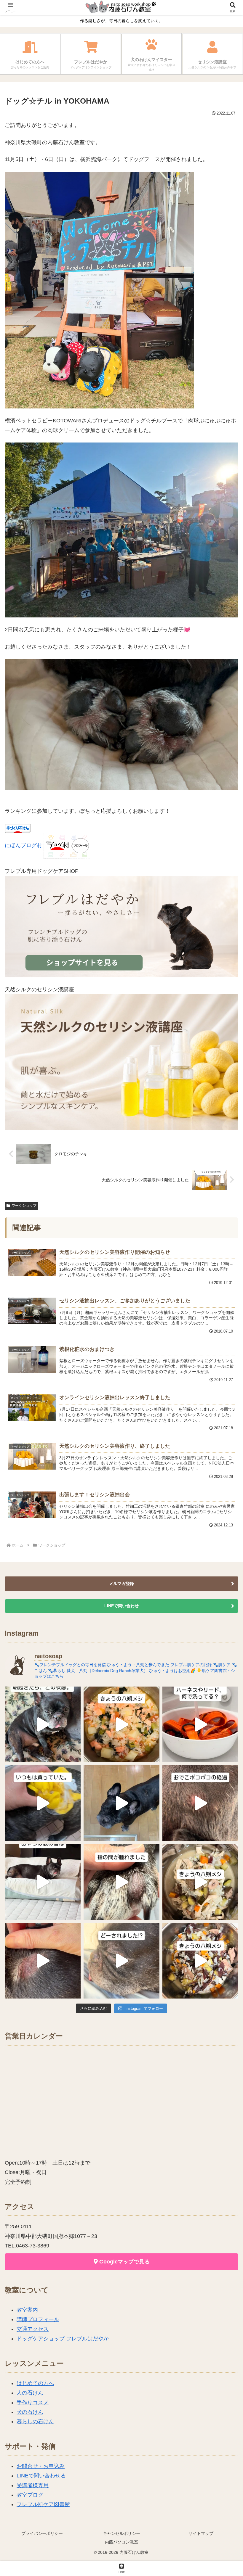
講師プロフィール (38, 2319)
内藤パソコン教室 (121, 2542)
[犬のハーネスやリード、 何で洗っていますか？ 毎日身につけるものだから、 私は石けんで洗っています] (200, 1724)
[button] (225, 1468)
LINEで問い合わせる (41, 2476)
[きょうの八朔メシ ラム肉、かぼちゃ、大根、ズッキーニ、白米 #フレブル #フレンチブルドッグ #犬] (121, 1803)
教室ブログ (30, 2495)
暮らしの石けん (35, 2421)
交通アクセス (33, 2329)
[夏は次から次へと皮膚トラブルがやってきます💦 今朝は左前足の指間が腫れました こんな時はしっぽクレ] (121, 1882)
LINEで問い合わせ (121, 1606)
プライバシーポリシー (42, 2533)
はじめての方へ (35, 2383)
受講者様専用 (33, 2485)
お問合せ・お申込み (41, 2466)
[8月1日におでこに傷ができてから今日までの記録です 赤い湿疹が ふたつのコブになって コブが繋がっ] (200, 1803)
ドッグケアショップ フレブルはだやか (63, 2339)
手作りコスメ (33, 2403)
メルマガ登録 (121, 1584)
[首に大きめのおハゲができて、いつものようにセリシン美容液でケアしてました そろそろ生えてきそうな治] (121, 1961)
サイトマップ (201, 2533)
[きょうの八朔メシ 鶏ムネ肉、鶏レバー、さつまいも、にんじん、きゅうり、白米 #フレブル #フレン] (200, 1882)
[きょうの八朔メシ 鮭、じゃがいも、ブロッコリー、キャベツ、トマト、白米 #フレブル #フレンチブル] (121, 1724)
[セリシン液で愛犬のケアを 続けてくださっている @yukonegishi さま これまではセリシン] (43, 1803)
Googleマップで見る (124, 2262)
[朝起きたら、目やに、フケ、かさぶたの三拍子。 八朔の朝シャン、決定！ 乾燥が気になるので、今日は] (43, 1724)
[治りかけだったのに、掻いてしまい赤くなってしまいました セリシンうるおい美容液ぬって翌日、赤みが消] (43, 1961)
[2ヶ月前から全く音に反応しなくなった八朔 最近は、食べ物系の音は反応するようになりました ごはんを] (43, 1882)
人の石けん (30, 2393)
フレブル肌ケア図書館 (43, 2504)
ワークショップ (24, 1206)
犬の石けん (30, 2412)
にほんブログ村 (23, 846)
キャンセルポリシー (121, 2533)
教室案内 (27, 2310)
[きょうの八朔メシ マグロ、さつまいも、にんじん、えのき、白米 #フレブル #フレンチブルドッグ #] (200, 1961)
